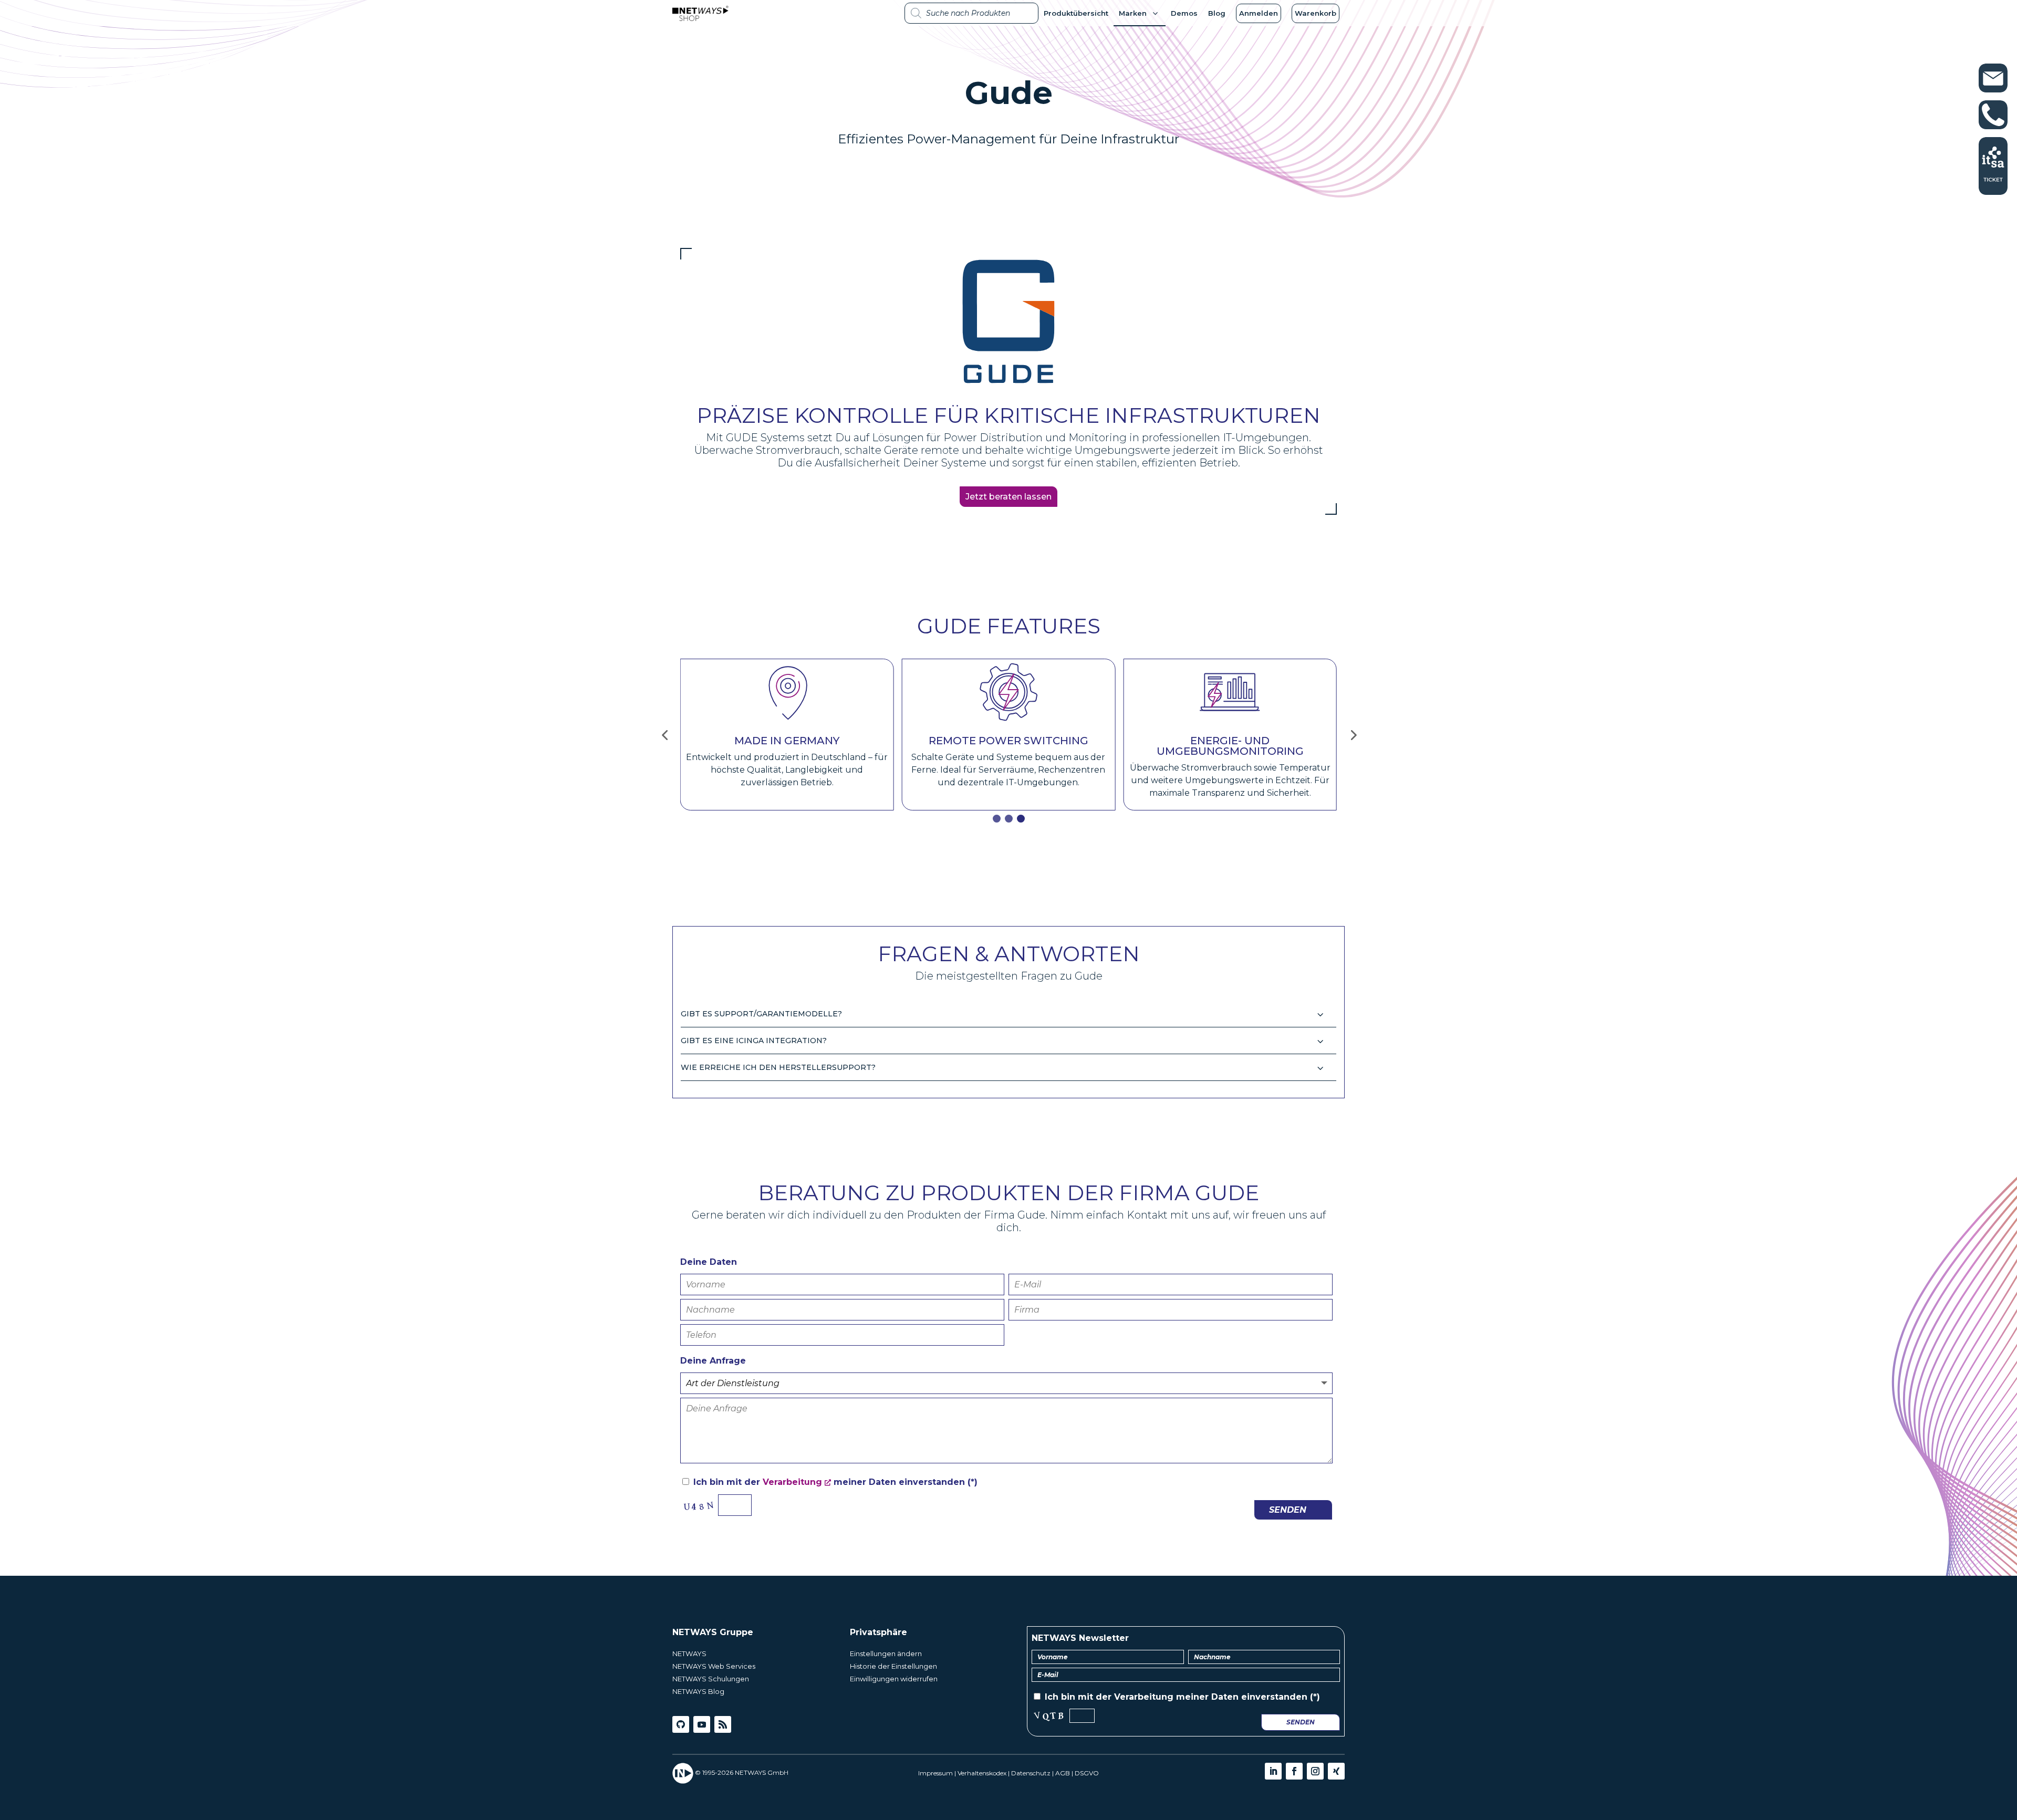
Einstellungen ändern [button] (886, 1653)
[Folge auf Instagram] (1315, 1771)
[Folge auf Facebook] (1294, 1771)
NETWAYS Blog (698, 1691)
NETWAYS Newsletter (1080, 1638)
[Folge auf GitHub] (681, 1724)
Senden (1288, 1510)
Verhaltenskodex (982, 1773)
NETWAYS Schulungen (711, 1679)
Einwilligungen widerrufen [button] (894, 1679)
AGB (1063, 1773)
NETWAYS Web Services (714, 1666)
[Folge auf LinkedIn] (1273, 1771)
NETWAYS (689, 1653)
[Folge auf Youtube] (702, 1724)
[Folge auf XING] (1336, 1771)
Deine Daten (709, 1262)
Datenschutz (1031, 1773)
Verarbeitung (792, 1482)
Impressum (935, 1773)
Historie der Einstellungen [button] (893, 1666)
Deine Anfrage (713, 1361)
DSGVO (1087, 1773)
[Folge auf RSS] (723, 1724)
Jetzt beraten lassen (1008, 497)
